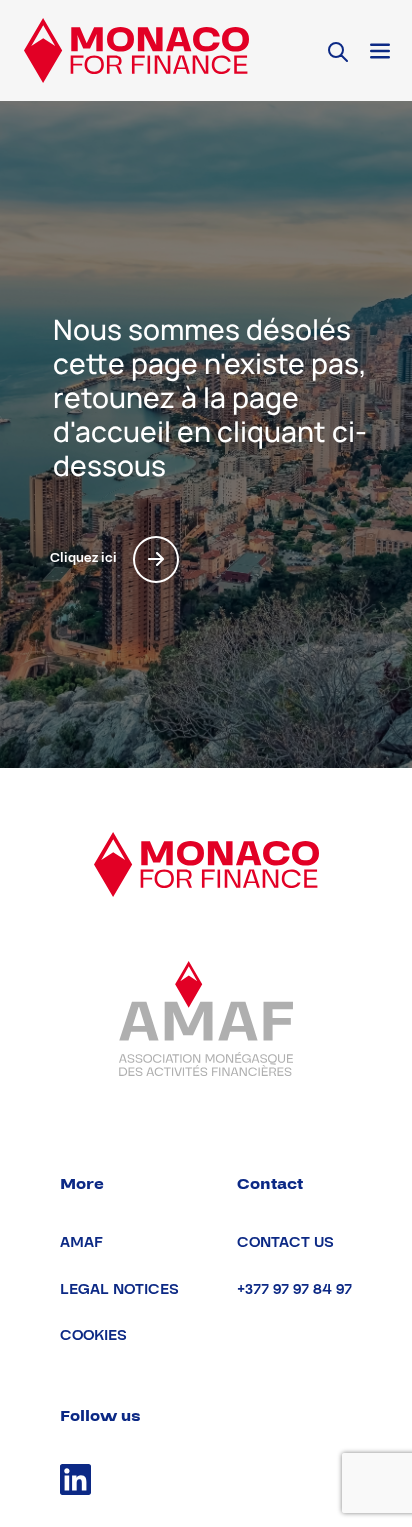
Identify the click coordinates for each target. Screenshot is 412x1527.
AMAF (81, 1242)
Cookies (93, 1335)
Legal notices (119, 1289)
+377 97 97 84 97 (294, 1289)
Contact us (285, 1242)
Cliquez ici (83, 558)
